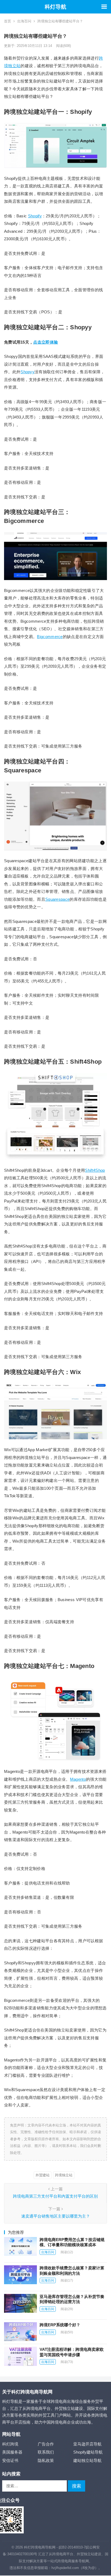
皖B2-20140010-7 (72, 2547)
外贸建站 (43, 2175)
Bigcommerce (50, 637)
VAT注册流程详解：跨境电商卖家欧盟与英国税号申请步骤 (72, 2352)
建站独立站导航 (87, 2460)
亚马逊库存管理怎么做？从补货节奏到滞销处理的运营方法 (72, 2299)
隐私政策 (46, 2460)
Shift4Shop (95, 1170)
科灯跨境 (10, 2444)
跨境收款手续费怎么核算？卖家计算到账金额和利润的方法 (72, 2271)
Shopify (35, 216)
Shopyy (27, 372)
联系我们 (46, 2452)
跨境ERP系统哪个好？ (60, 2325)
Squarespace (57, 899)
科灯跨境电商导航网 (40, 2547)
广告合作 (46, 2444)
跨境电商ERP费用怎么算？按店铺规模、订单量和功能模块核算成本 (72, 2242)
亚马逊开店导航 (87, 2444)
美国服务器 (12, 2452)
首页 (8, 21)
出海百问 (24, 21)
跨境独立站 (64, 2175)
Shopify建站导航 (88, 2452)
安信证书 (10, 2460)
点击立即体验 (46, 342)
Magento (78, 1779)
